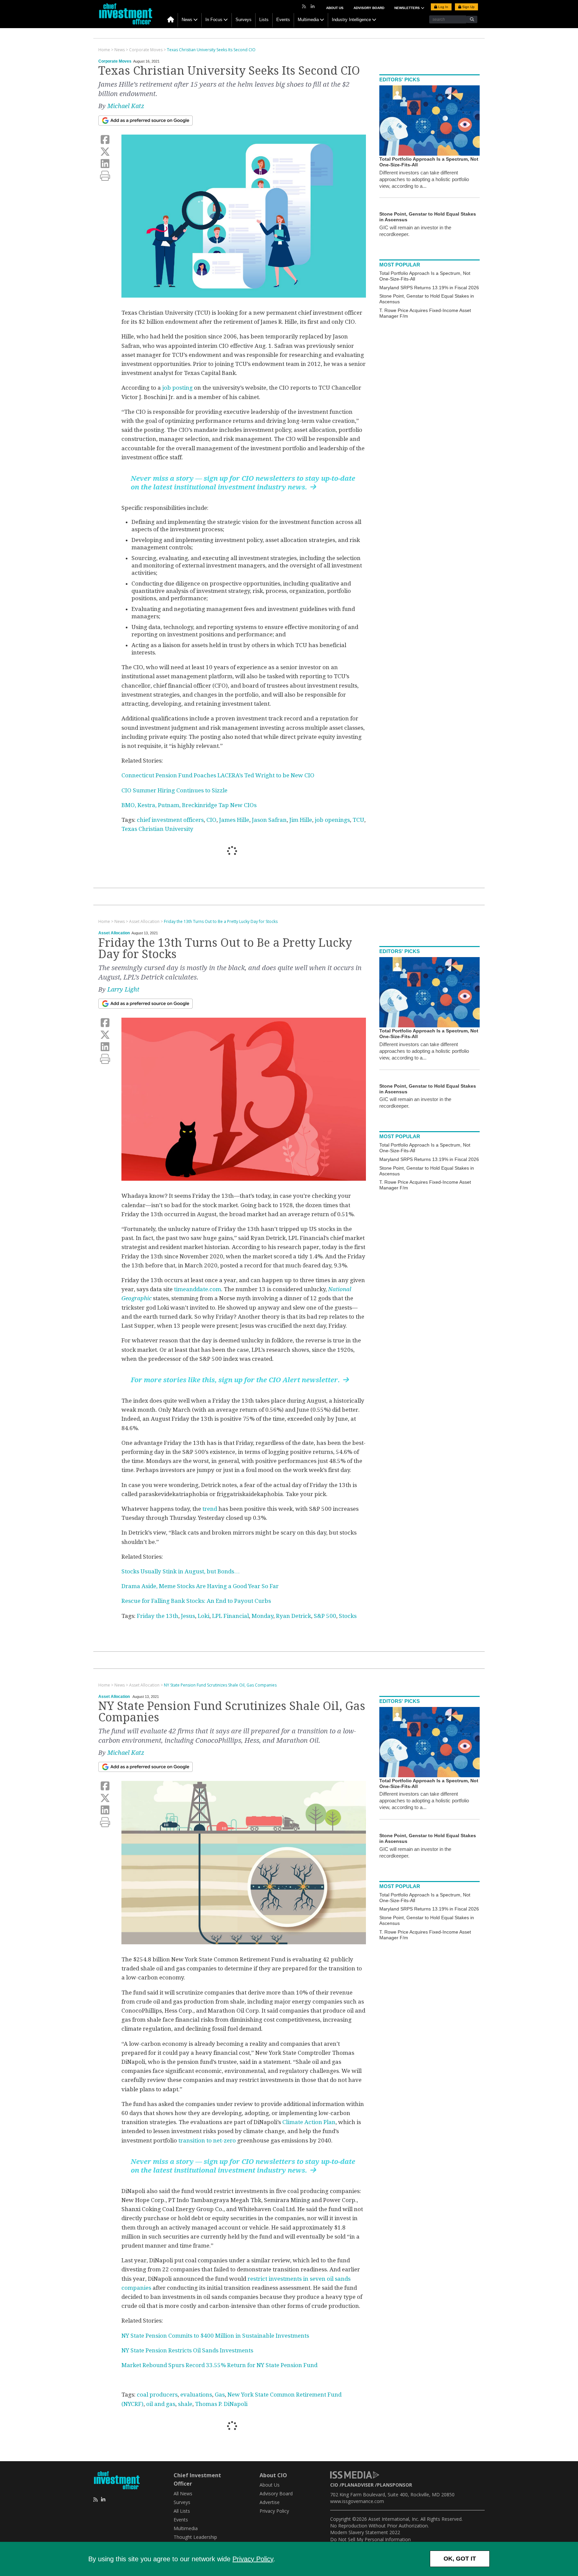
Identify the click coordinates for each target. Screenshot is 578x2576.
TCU (358, 820)
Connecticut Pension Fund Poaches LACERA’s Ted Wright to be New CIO (218, 775)
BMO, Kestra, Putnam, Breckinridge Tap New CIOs (189, 805)
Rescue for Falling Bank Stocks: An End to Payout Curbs (196, 1601)
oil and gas (161, 2404)
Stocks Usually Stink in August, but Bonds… (181, 1571)
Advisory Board (369, 8)
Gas (220, 2395)
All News (183, 2493)
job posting (177, 388)
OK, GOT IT (460, 2559)
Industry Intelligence (351, 20)
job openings (332, 820)
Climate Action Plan (309, 2122)
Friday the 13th (158, 1616)
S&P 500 (325, 1616)
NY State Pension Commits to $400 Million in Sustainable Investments (215, 2336)
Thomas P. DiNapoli (221, 2404)
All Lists (182, 2511)
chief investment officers (170, 820)
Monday (262, 1616)
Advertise (270, 2502)
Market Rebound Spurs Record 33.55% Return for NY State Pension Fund (219, 2365)
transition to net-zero (207, 2140)
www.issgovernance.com (357, 2501)
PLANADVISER (358, 2485)
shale (185, 2404)
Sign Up (468, 7)
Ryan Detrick (294, 1616)
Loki (204, 1616)
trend (210, 1509)
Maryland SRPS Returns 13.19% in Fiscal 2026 (429, 288)
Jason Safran (269, 820)
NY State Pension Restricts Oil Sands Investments (187, 2350)
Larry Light (123, 989)
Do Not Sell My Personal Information (370, 2539)
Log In (443, 7)
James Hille (234, 820)
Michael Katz (126, 106)
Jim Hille (301, 820)
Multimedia (308, 20)
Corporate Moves (115, 61)
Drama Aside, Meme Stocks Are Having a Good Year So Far (200, 1586)
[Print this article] (105, 176)
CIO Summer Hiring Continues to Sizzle (174, 790)
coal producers (157, 2395)
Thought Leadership (195, 2537)
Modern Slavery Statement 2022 (365, 2532)
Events (283, 20)
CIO (211, 820)
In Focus (214, 20)
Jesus (188, 1616)
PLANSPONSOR (395, 2485)
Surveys (244, 20)
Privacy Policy (253, 2559)
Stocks (348, 1616)
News (187, 20)
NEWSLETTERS (408, 8)
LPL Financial (230, 1616)
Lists (264, 20)
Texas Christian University (157, 829)
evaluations (196, 2395)
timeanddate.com (198, 1289)
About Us (335, 8)
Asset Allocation (114, 933)
